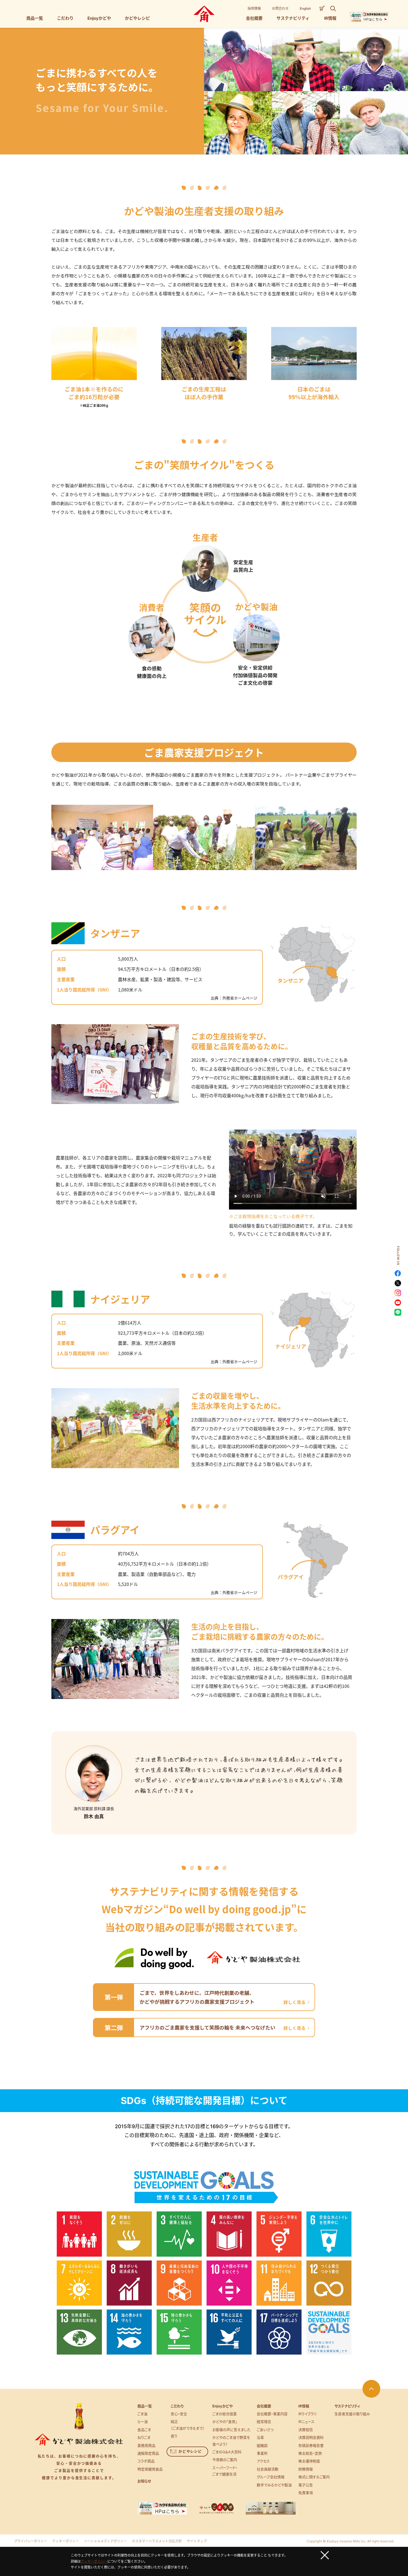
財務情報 (306, 2469)
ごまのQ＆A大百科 (227, 2452)
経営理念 (264, 2422)
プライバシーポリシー (31, 2541)
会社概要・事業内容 (272, 2414)
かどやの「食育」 (225, 2422)
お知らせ (144, 2481)
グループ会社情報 (271, 2477)
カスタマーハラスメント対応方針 (157, 2541)
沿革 (260, 2437)
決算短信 (306, 2430)
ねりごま (144, 2437)
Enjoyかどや (222, 2406)
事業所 (262, 2453)
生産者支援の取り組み (352, 2414)
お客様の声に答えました (231, 2430)
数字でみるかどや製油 (274, 2485)
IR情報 (304, 2406)
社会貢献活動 (268, 2469)
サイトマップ (197, 2541)
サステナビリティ (347, 2406)
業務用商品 (146, 2445)
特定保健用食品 (150, 2469)
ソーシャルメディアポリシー (105, 2541)
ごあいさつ (265, 2430)
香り (174, 2436)
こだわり (177, 2406)
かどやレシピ (190, 2451)
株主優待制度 (309, 2461)
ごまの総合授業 (225, 2414)
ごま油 (142, 2414)
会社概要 (264, 2406)
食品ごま (144, 2430)
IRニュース (306, 2422)
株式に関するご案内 (314, 2477)
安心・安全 (179, 2414)
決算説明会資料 (311, 2437)
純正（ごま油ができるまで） (188, 2425)
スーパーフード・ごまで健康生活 (225, 2471)
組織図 (262, 2445)
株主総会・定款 (310, 2453)
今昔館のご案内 (225, 2460)
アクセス (263, 2461)
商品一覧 (145, 2406)
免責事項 (306, 2493)
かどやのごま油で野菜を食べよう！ (231, 2441)
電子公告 (306, 2485)
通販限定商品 (148, 2453)
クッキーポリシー (66, 2541)
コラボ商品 (146, 2461)
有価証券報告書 (311, 2445)
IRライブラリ (308, 2414)
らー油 (143, 2422)
